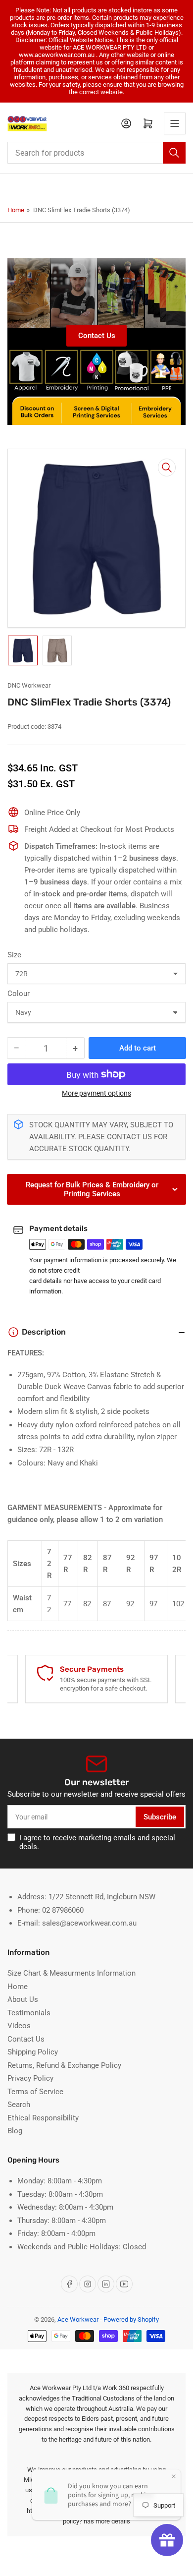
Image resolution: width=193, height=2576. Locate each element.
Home (16, 210)
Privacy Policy (30, 2078)
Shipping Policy (33, 2052)
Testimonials (29, 2013)
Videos (19, 2026)
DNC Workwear (29, 685)
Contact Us (97, 336)
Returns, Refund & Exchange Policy (64, 2065)
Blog (15, 2131)
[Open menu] (175, 123)
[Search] (174, 153)
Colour (19, 994)
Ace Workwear (78, 2319)
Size (14, 955)
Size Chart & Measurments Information (72, 1973)
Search (19, 2105)
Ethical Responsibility (43, 2118)
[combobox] (96, 153)
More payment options (96, 1093)
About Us (23, 1999)
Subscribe (160, 1817)
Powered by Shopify (131, 2319)
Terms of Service (35, 2092)
